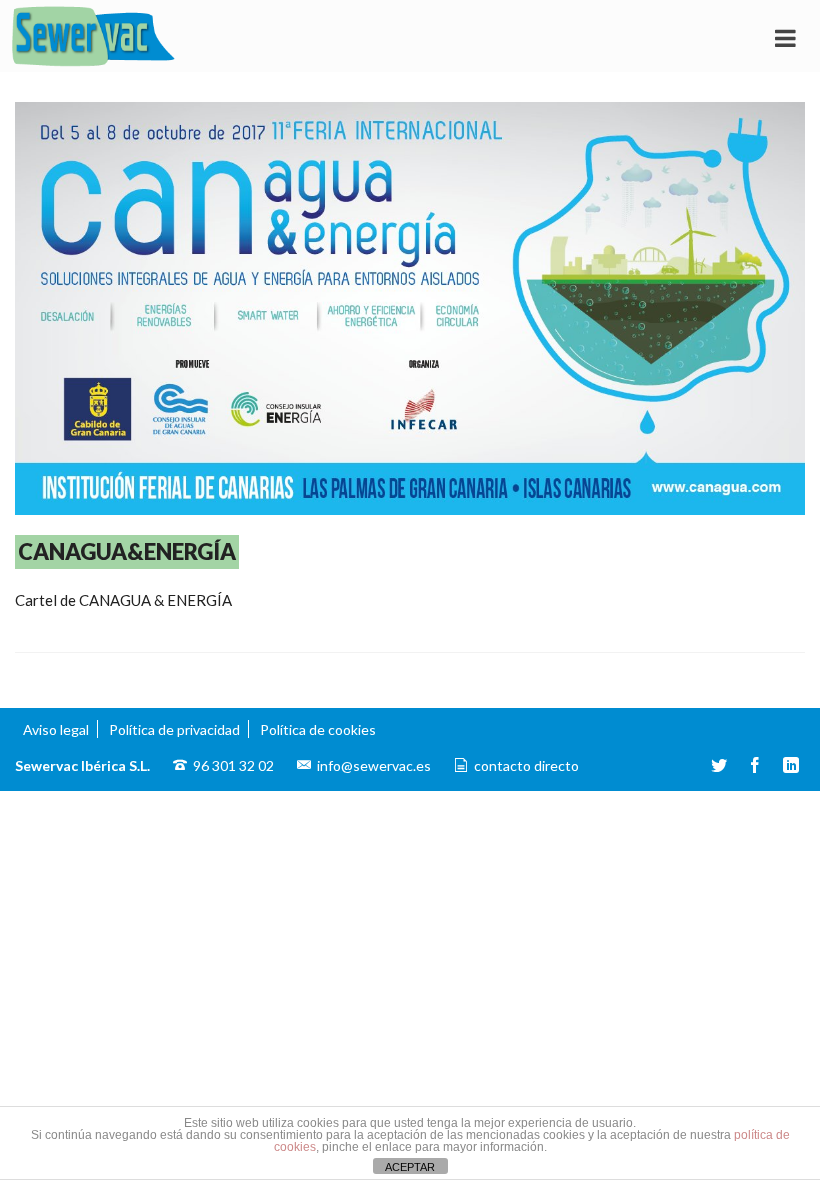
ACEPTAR (410, 1167)
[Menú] (785, 37)
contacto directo (526, 765)
